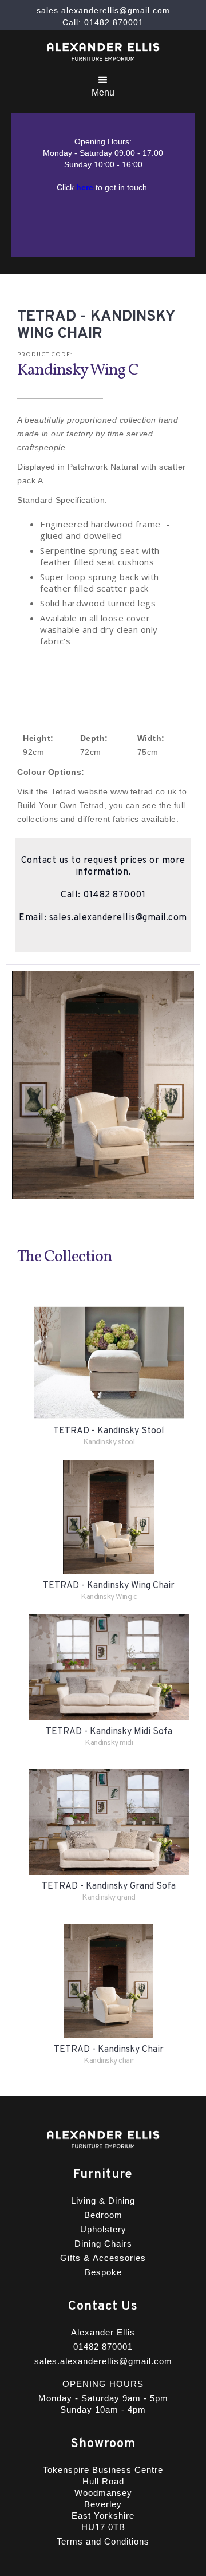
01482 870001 (114, 895)
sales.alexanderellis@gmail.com (118, 918)
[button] (103, 84)
